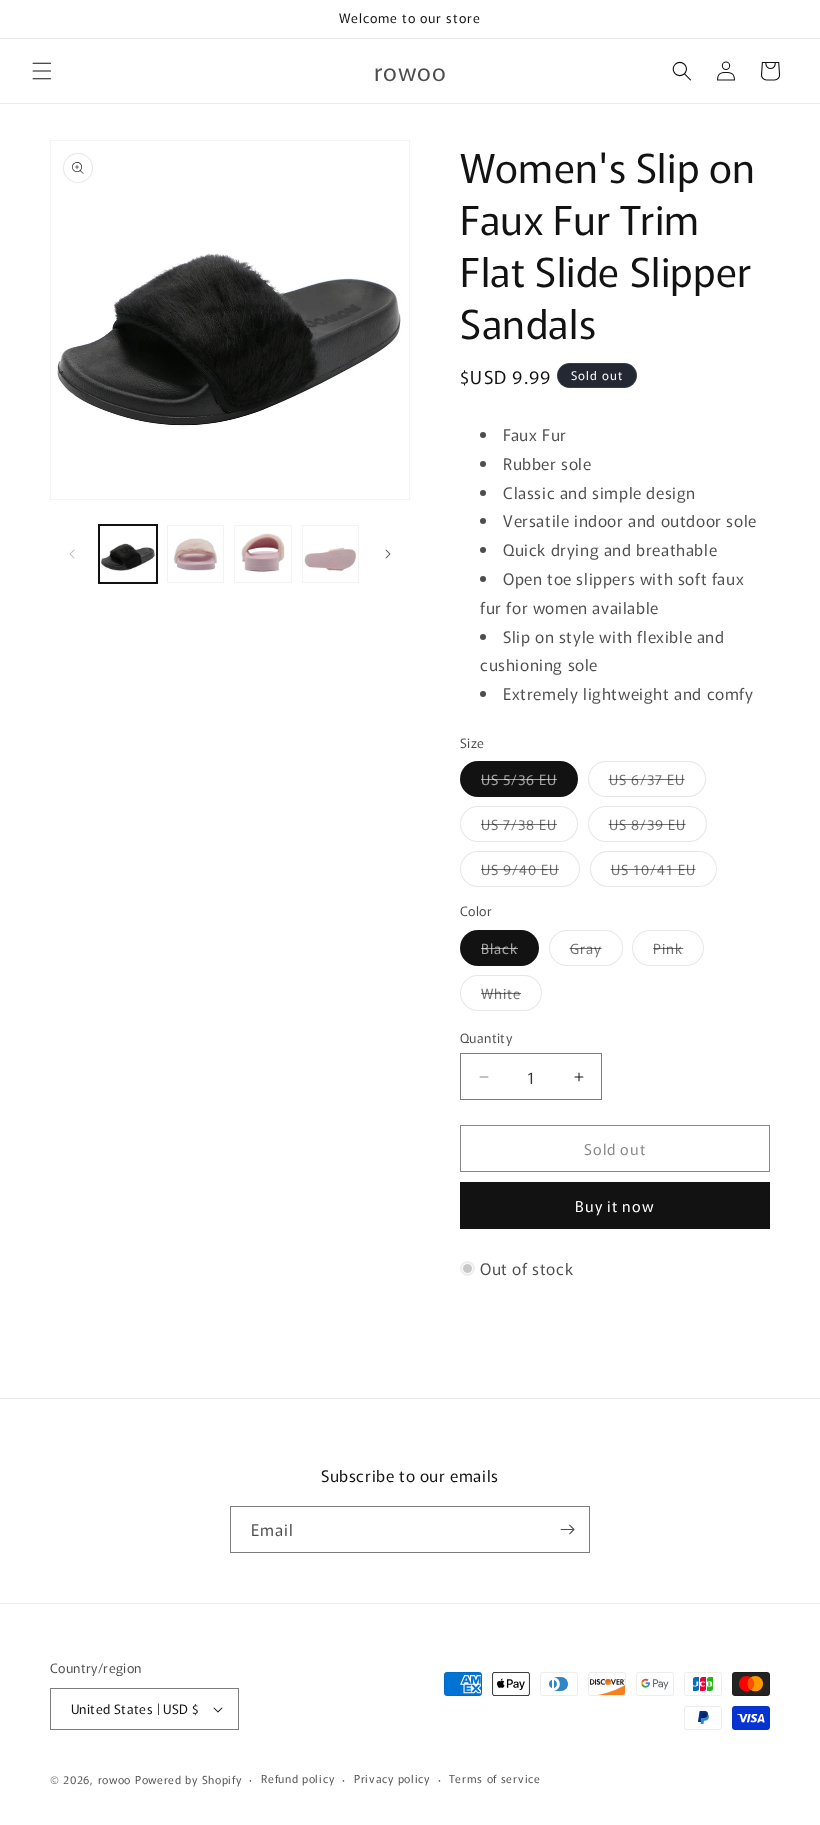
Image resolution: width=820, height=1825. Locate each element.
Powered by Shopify (188, 1779)
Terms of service (494, 1778)
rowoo (115, 1779)
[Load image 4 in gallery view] (263, 554)
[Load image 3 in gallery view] (196, 554)
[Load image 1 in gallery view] (128, 554)
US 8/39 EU (658, 827)
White (511, 996)
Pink (678, 951)
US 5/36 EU (529, 782)
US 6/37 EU (657, 782)
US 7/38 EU (529, 827)
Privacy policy (392, 1778)
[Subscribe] (567, 1529)
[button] (42, 71)
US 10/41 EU (664, 872)
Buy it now (615, 1205)
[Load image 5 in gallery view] (331, 554)
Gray (596, 951)
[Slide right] (388, 554)
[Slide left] (72, 554)
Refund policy (297, 1778)
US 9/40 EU (530, 872)
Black (510, 951)
